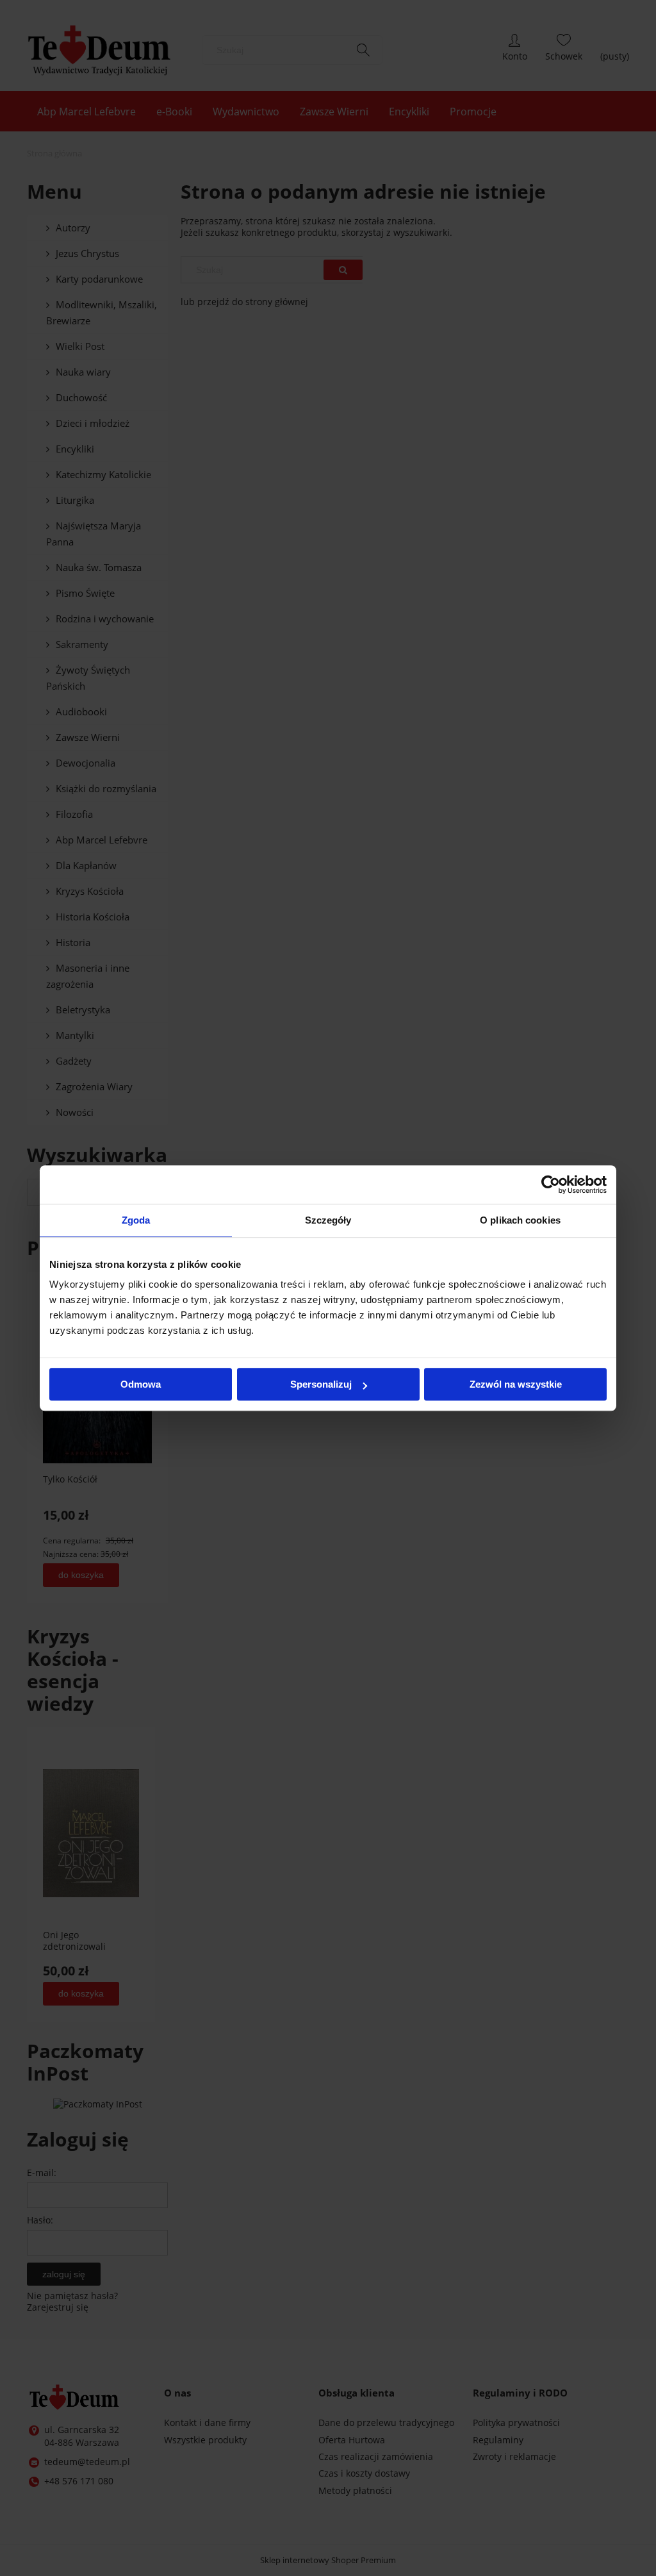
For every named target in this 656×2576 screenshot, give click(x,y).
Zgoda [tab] (136, 1220)
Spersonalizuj (321, 1384)
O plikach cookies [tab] (520, 1220)
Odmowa (141, 1384)
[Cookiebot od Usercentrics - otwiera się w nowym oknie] (551, 1184)
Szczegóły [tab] (328, 1220)
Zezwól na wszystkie (516, 1384)
